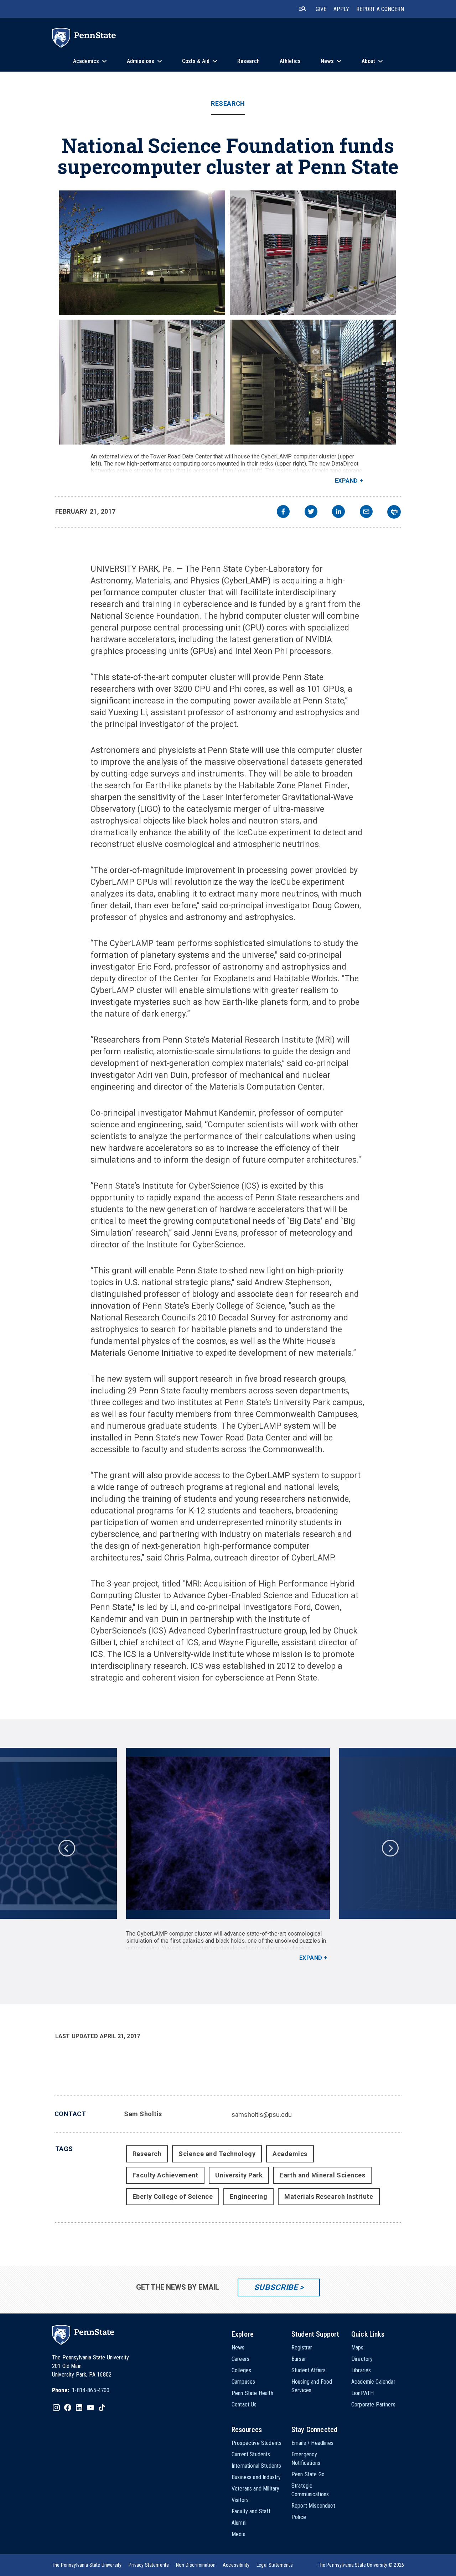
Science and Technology (217, 2154)
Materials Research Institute (329, 2196)
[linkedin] (338, 512)
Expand (346, 481)
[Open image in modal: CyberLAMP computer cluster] (228, 318)
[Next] (390, 1848)
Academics (290, 2154)
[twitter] (311, 512)
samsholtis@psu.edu (262, 2115)
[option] (228, 1855)
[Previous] (66, 1848)
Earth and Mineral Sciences (322, 2175)
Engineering (248, 2196)
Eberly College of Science (173, 2196)
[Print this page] (394, 512)
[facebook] (283, 512)
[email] (366, 512)
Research (228, 104)
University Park (239, 2175)
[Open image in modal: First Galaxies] (228, 1833)
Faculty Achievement (165, 2175)
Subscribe (276, 2287)
